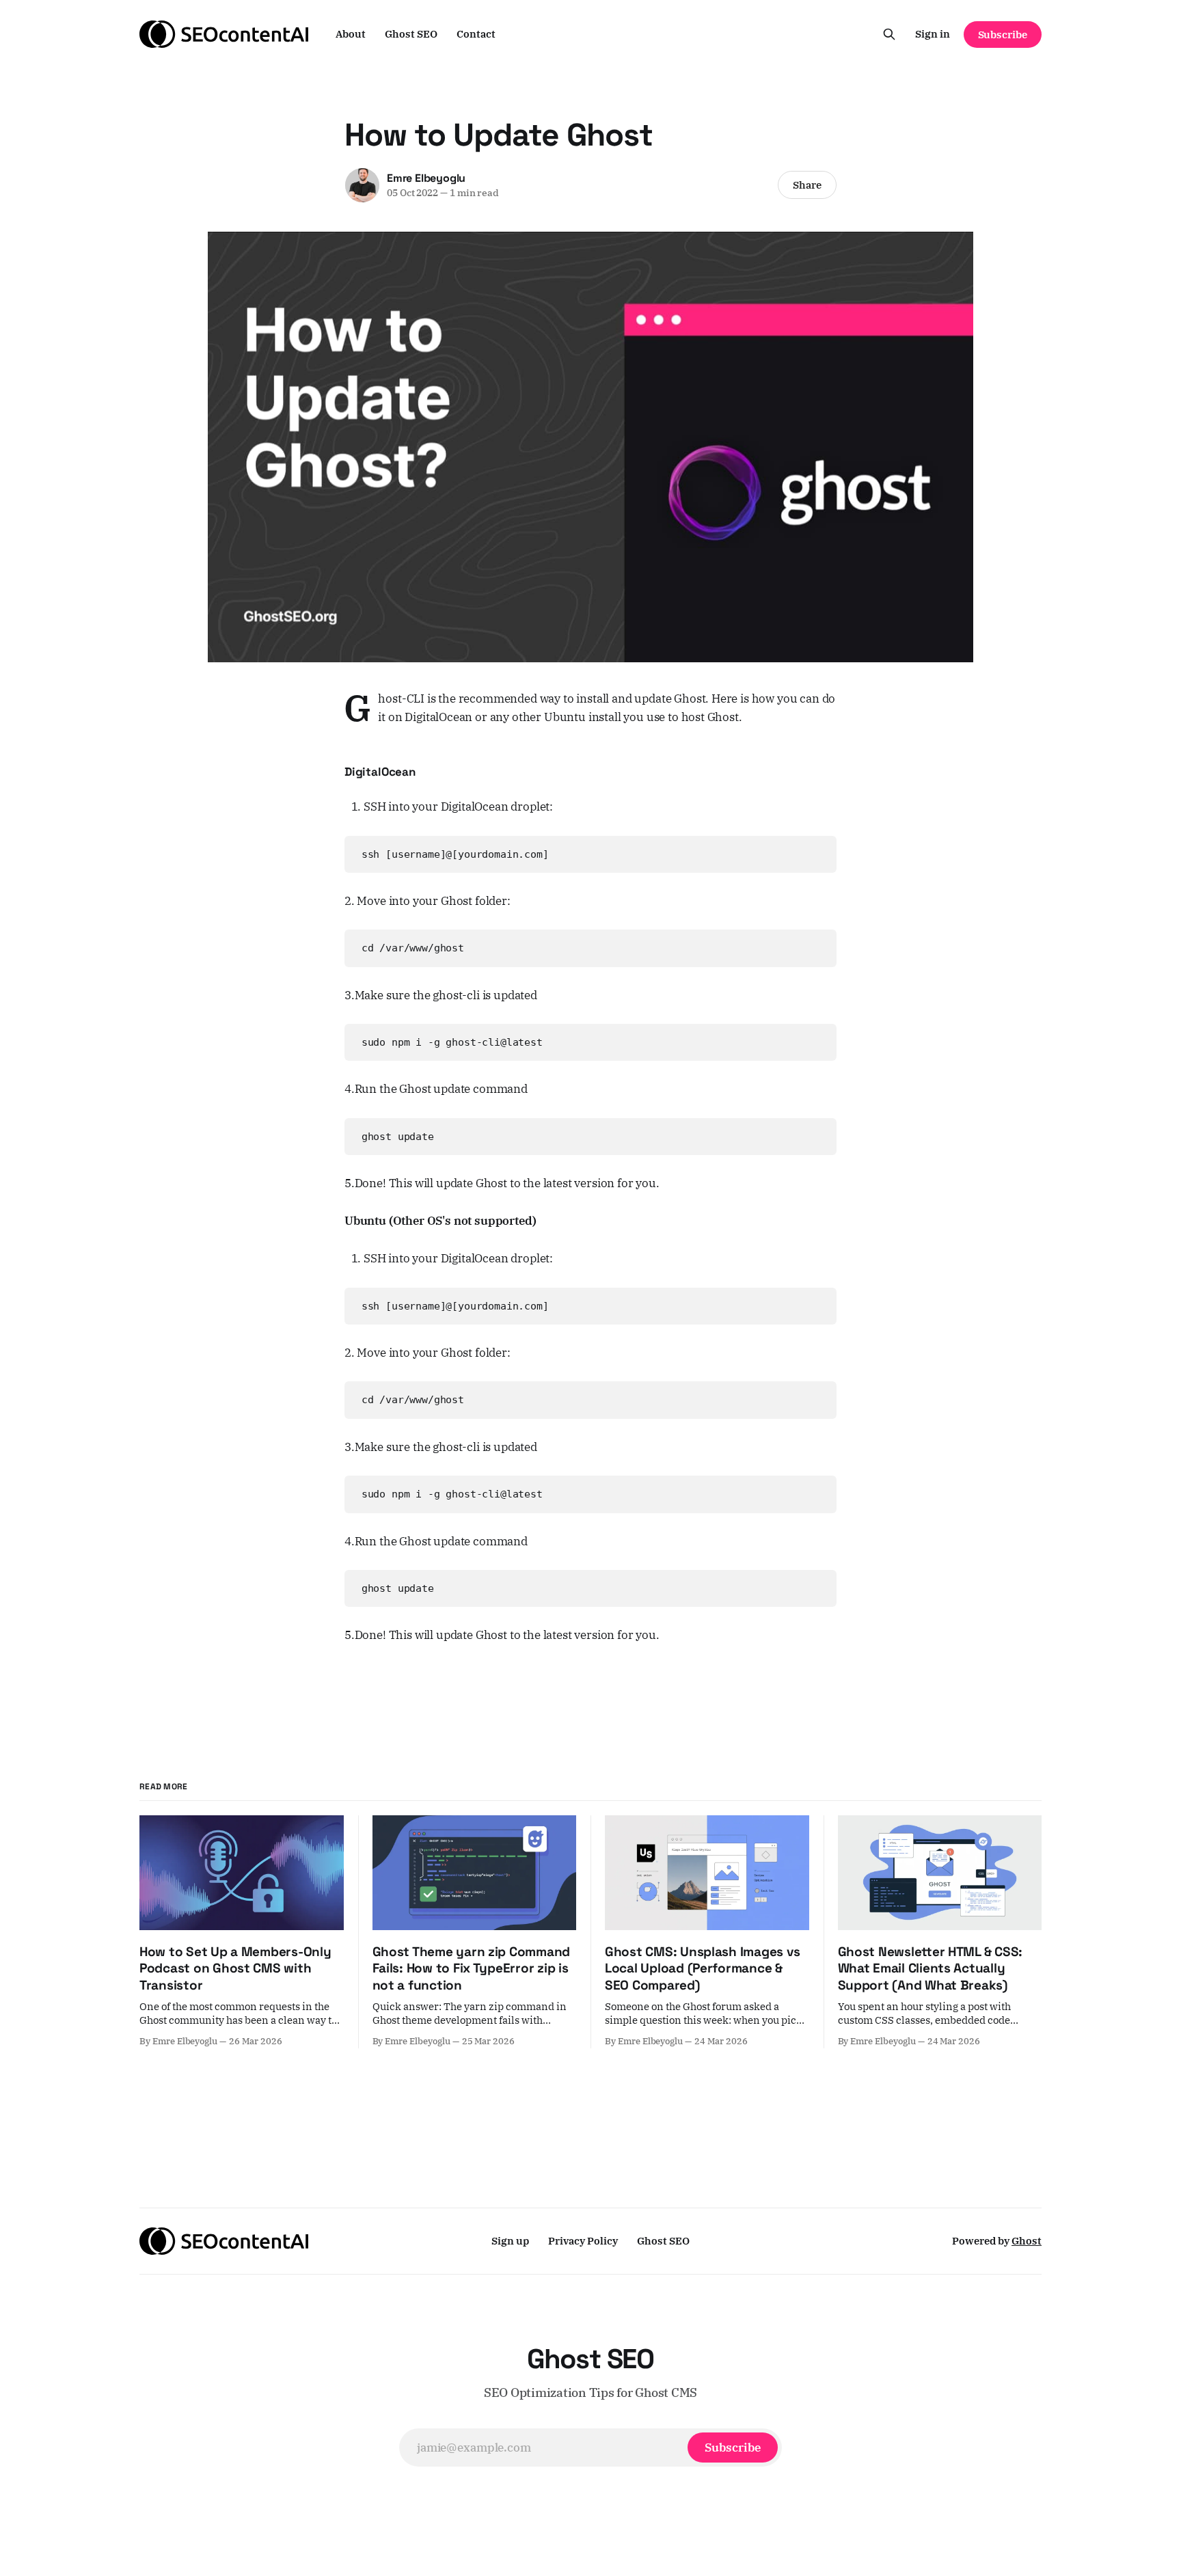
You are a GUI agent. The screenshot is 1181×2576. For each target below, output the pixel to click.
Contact (476, 34)
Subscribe (1003, 35)
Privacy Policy (583, 2241)
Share (807, 185)
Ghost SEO (411, 34)
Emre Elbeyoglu (426, 178)
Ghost (1027, 2241)
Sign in (933, 34)
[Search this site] (889, 34)
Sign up (510, 2241)
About (351, 34)
